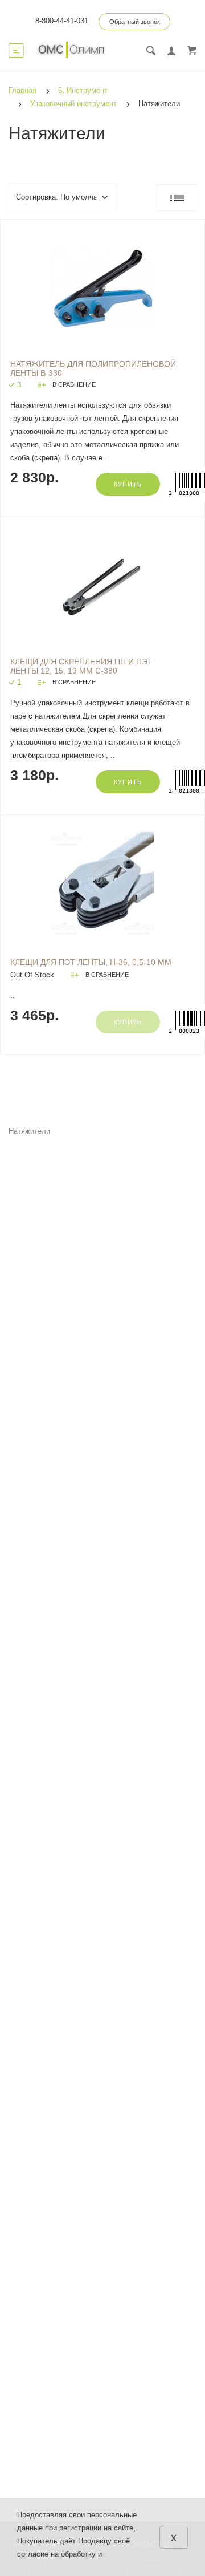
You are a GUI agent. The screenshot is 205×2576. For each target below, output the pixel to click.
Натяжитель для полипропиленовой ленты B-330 (93, 368)
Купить (128, 484)
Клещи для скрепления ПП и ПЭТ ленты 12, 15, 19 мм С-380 (81, 666)
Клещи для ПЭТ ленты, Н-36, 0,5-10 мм (91, 962)
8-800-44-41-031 (62, 21)
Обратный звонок (135, 22)
